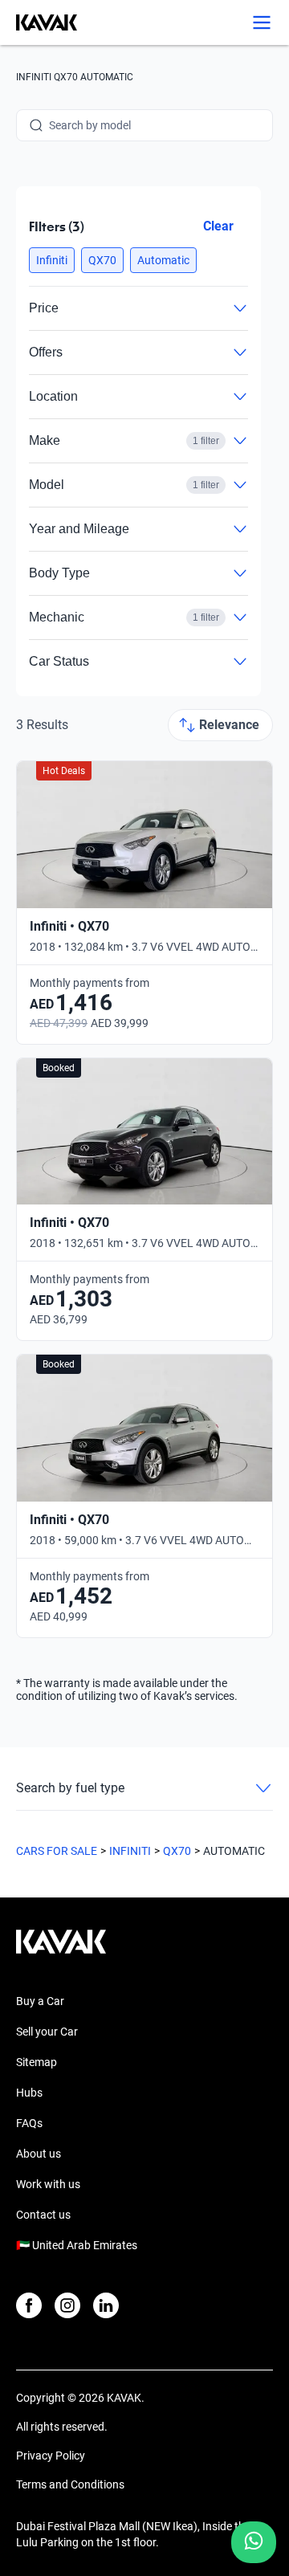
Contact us (43, 2215)
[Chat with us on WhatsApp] (254, 2542)
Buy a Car (40, 2001)
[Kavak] (39, 22)
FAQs (29, 2123)
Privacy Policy (51, 2456)
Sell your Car (47, 2032)
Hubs (29, 2093)
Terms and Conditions (70, 2484)
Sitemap (37, 2062)
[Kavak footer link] (61, 1950)
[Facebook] (29, 2305)
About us (39, 2154)
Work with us (48, 2184)
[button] (52, 260)
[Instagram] (67, 2305)
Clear (218, 226)
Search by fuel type (70, 1788)
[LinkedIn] (106, 2305)
